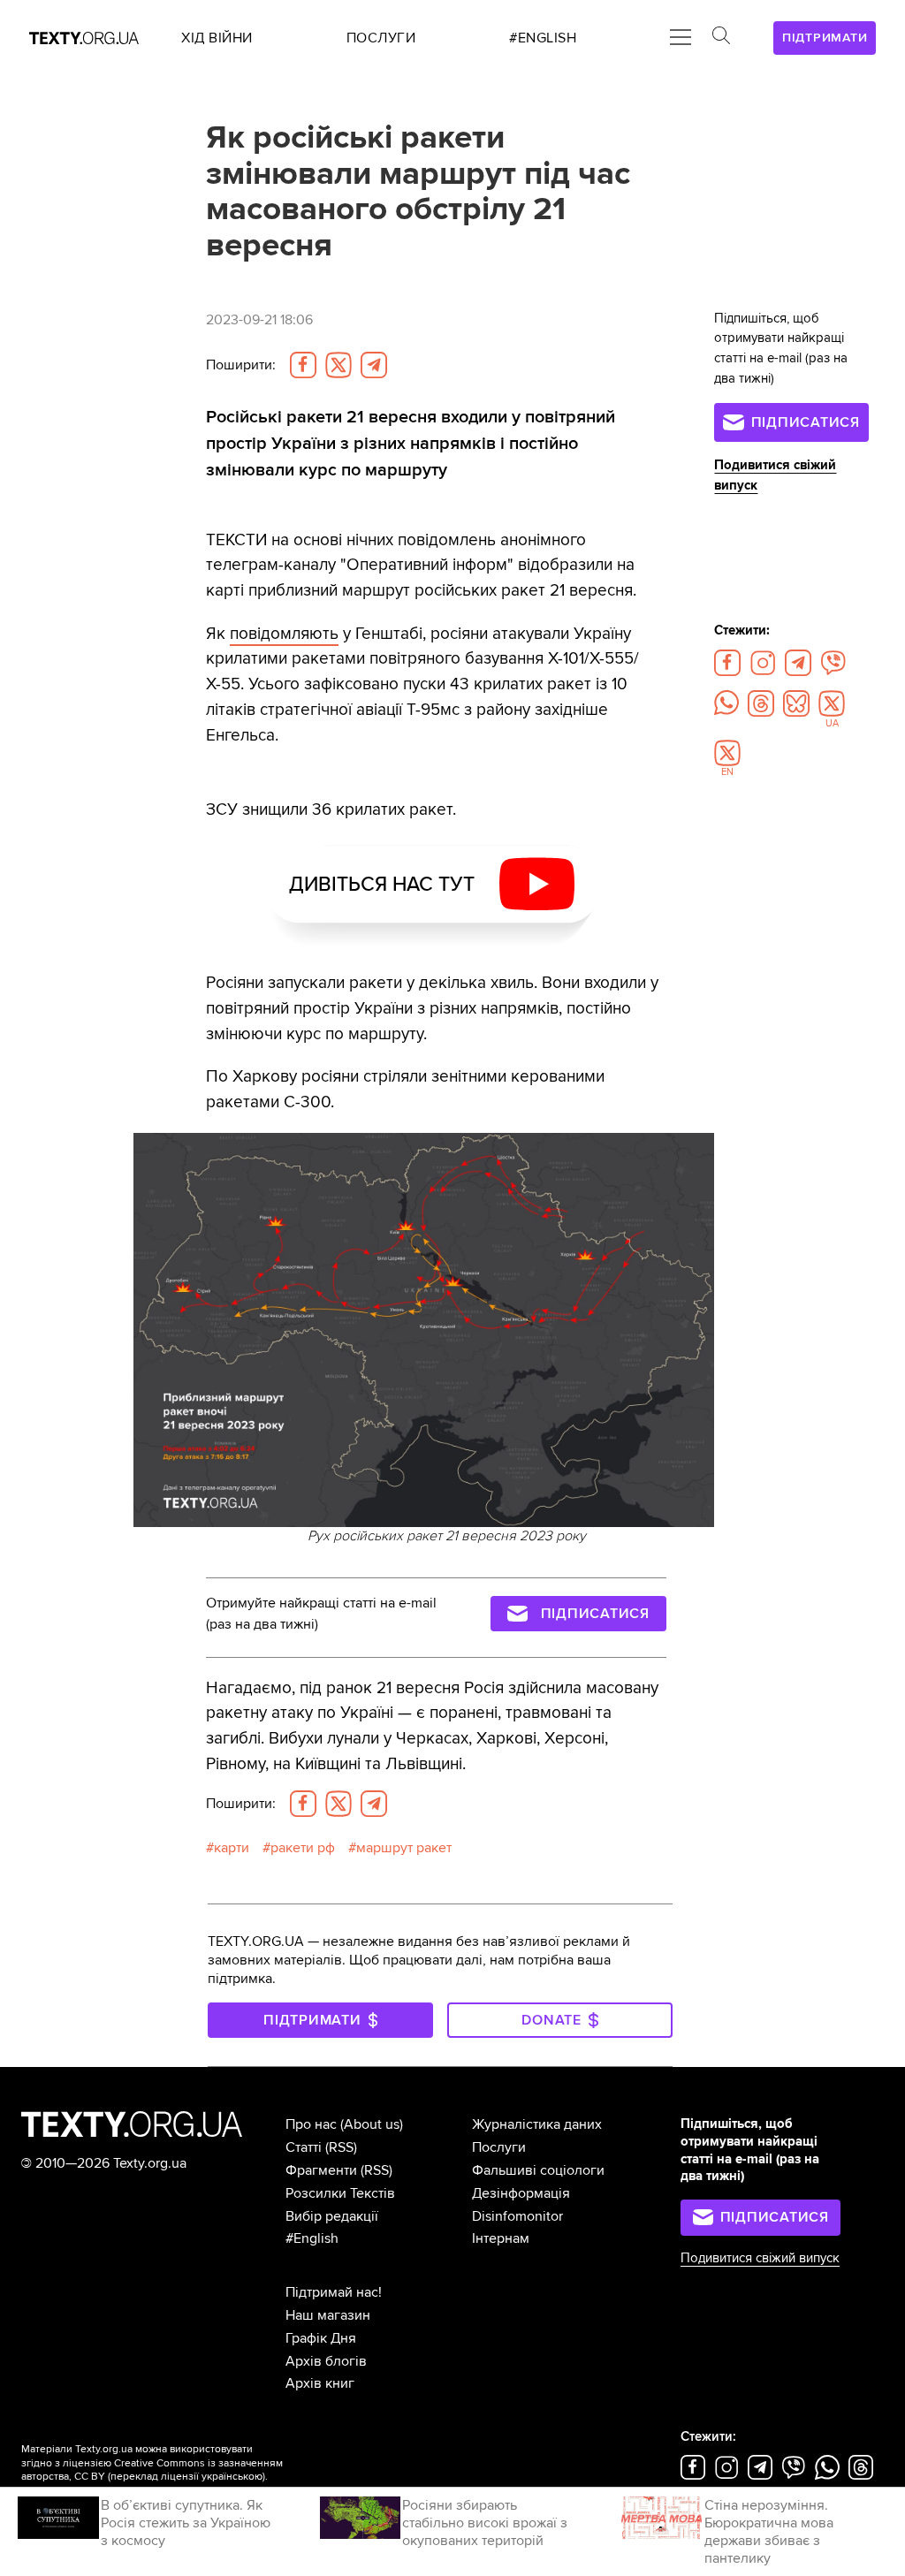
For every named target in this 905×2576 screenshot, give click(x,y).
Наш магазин (328, 2315)
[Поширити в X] (338, 365)
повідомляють (284, 634)
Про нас (311, 2124)
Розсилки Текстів (340, 2193)
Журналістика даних (537, 2124)
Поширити (241, 365)
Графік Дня (321, 2338)
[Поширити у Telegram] (374, 365)
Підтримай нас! (334, 2292)
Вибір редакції (332, 2216)
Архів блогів (326, 2361)
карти (232, 1848)
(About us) (372, 2124)
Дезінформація (521, 2193)
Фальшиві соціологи (538, 2170)
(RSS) (341, 2147)
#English (312, 2238)
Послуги (499, 2147)
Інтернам (501, 2238)
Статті (304, 2147)
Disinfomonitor (517, 2216)
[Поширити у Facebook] (303, 365)
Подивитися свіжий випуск (760, 2258)
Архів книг (320, 2383)
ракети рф (303, 1848)
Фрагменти (321, 2170)
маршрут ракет (404, 1848)
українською (232, 2477)
